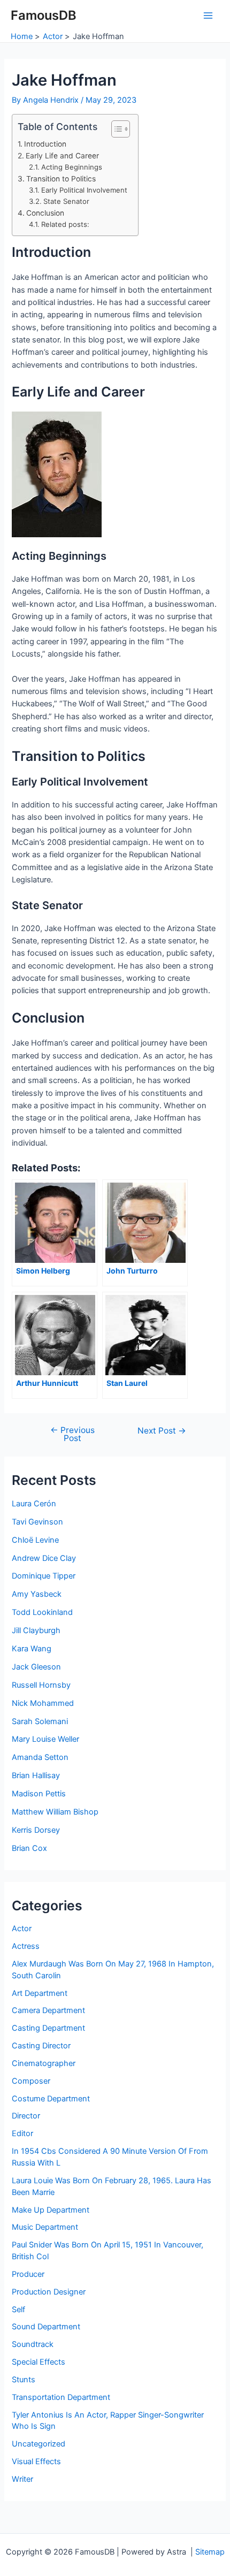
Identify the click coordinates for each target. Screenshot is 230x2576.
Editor (22, 2133)
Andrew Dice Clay (44, 1558)
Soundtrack (33, 2344)
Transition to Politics (61, 179)
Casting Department (48, 2028)
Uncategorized (39, 2444)
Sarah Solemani (40, 1721)
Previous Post (72, 1434)
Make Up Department (51, 2210)
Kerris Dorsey (36, 1830)
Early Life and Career (62, 156)
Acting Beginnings (72, 167)
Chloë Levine (35, 1540)
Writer (22, 2479)
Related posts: (65, 224)
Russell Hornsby (41, 1685)
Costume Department (51, 2099)
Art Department (40, 1993)
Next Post (162, 1431)
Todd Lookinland (42, 1612)
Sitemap (210, 2552)
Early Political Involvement (84, 190)
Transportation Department (61, 2397)
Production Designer (49, 2292)
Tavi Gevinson (37, 1522)
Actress (26, 1946)
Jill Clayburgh (36, 1630)
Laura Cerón (34, 1504)
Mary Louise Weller (45, 1739)
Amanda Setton (40, 1757)
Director (26, 2116)
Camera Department (48, 2010)
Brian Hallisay (36, 1775)
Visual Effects (36, 2461)
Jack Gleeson (36, 1667)
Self (18, 2310)
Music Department (45, 2227)
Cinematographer (44, 2063)
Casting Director (41, 2046)
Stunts (24, 2380)
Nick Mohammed (43, 1703)
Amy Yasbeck (37, 1594)
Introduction (45, 144)
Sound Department (46, 2327)
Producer (28, 2274)
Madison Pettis (39, 1794)
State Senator (66, 201)
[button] (115, 129)
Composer (31, 2081)
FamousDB (44, 15)
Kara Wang (32, 1649)
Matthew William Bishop (55, 1812)
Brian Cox (29, 1848)
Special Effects (39, 2362)
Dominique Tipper (44, 1576)
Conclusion (45, 213)
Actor (22, 1929)
